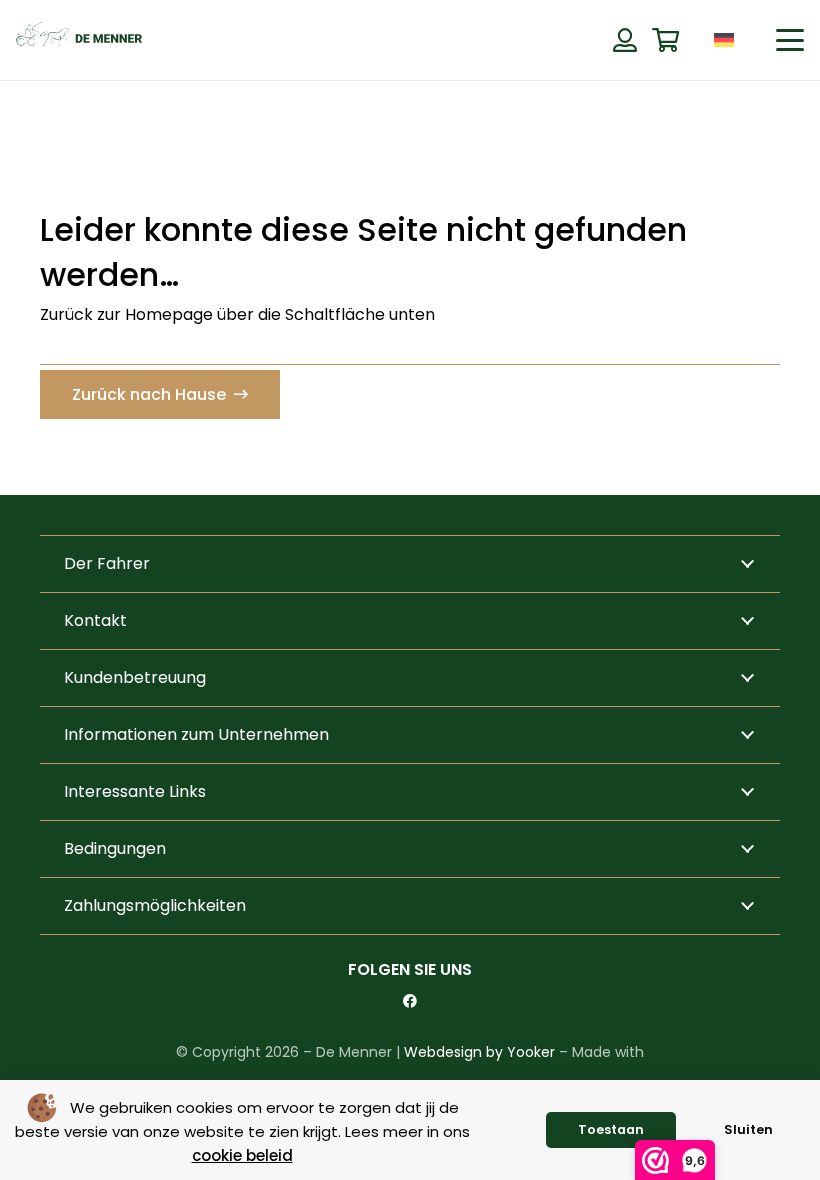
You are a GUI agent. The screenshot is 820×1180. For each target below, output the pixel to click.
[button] (755, 39)
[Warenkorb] (665, 40)
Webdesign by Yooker (479, 1052)
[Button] (624, 40)
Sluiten (748, 1129)
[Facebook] (410, 1001)
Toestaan (611, 1129)
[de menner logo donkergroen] (79, 40)
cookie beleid (242, 1155)
